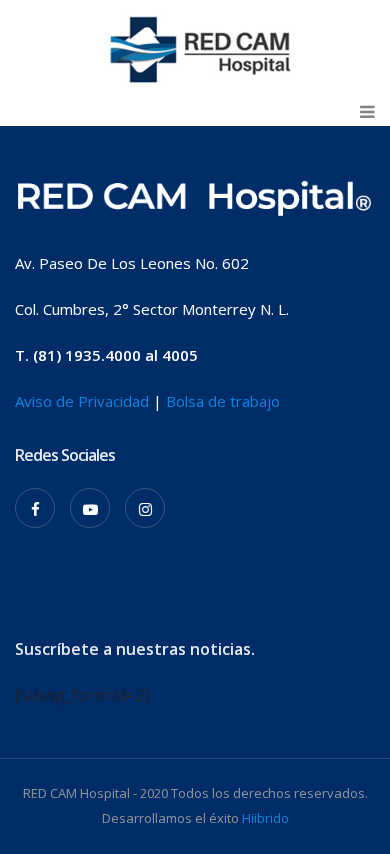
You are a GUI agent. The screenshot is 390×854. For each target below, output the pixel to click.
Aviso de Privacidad (82, 401)
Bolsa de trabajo (223, 401)
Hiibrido (265, 818)
